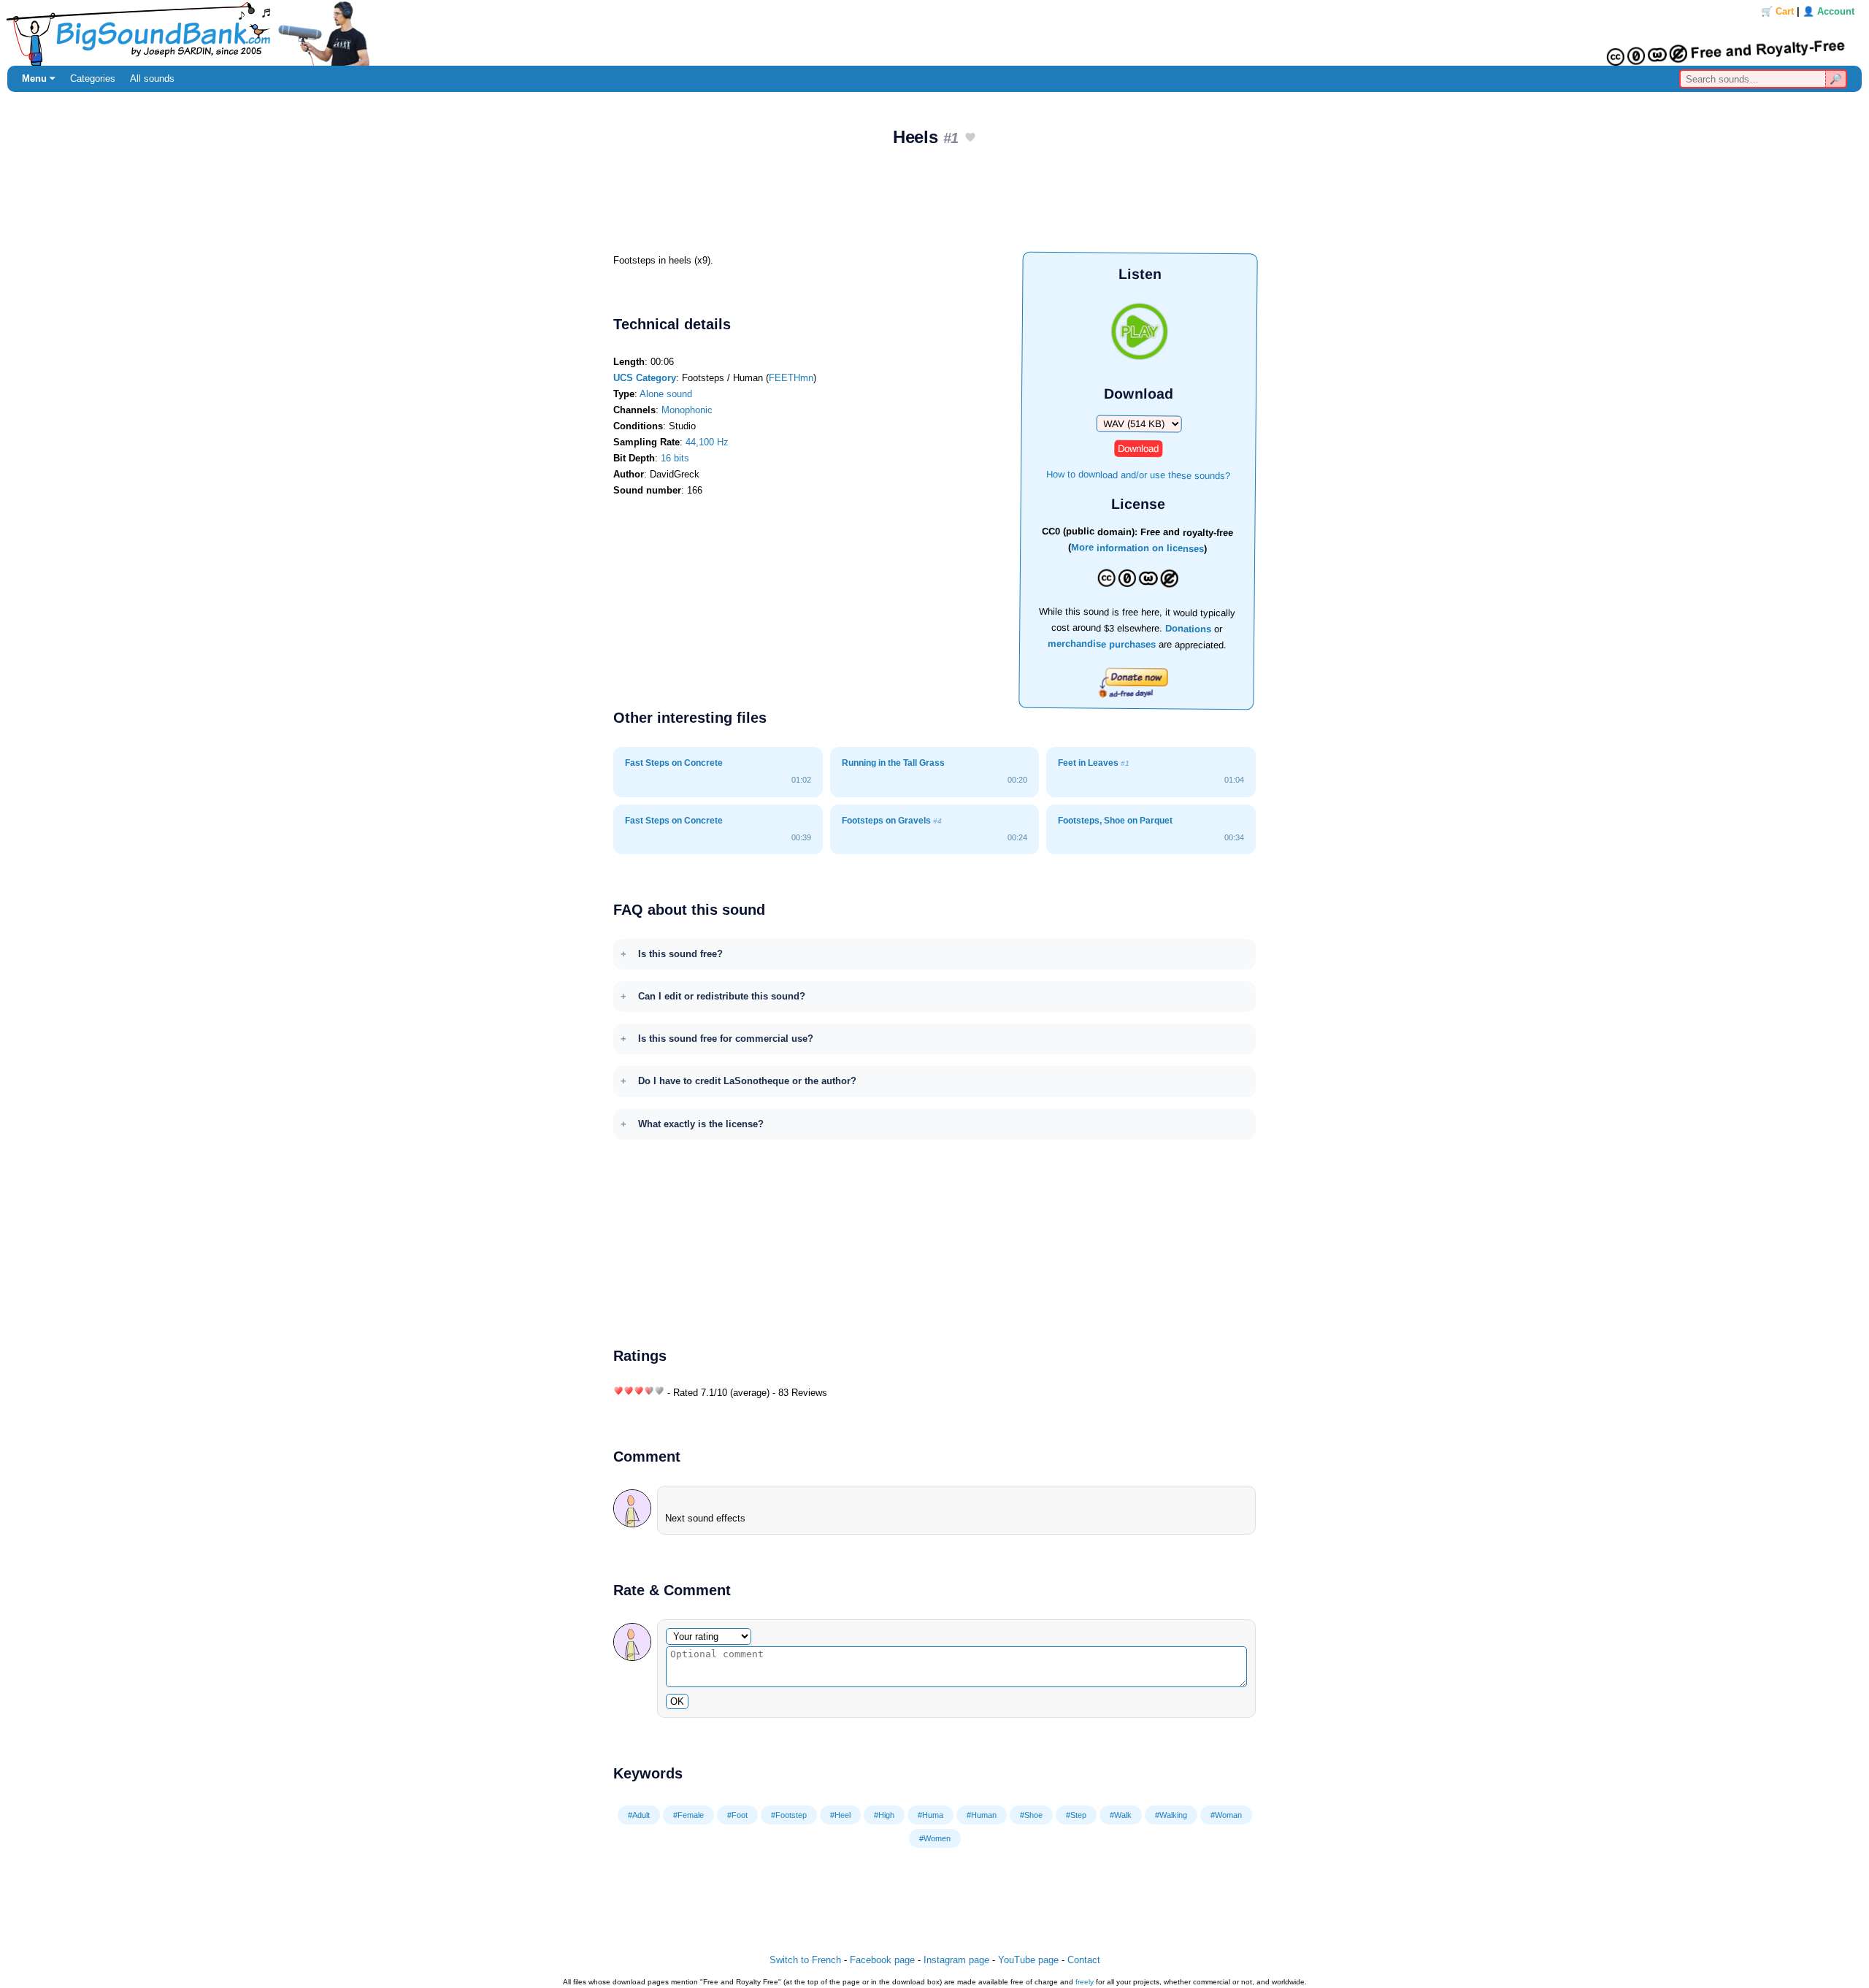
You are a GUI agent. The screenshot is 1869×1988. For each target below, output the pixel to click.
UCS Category (645, 378)
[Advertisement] (934, 205)
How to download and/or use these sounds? (1138, 474)
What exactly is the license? (701, 1124)
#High (884, 1815)
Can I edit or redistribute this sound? (722, 996)
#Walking (1171, 1815)
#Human (982, 1815)
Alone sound (666, 394)
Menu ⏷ (39, 78)
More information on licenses (1137, 549)
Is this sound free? (680, 954)
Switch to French (805, 1960)
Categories (93, 78)
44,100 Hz (707, 442)
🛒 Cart (1777, 11)
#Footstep (789, 1815)
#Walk (1121, 1815)
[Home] (934, 33)
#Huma (930, 1815)
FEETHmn (791, 378)
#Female (688, 1815)
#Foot (737, 1815)
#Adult (639, 1815)
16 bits (675, 458)
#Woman (1226, 1815)
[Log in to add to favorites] (970, 138)
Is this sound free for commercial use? (726, 1039)
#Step (1076, 1815)
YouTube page (1028, 1960)
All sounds (152, 78)
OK (677, 1701)
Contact (1084, 1960)
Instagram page (956, 1960)
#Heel (840, 1815)
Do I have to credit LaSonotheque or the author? (747, 1081)
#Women (935, 1838)
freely (1085, 1982)
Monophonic (687, 410)
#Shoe (1031, 1815)
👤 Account (1828, 11)
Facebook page (882, 1960)
